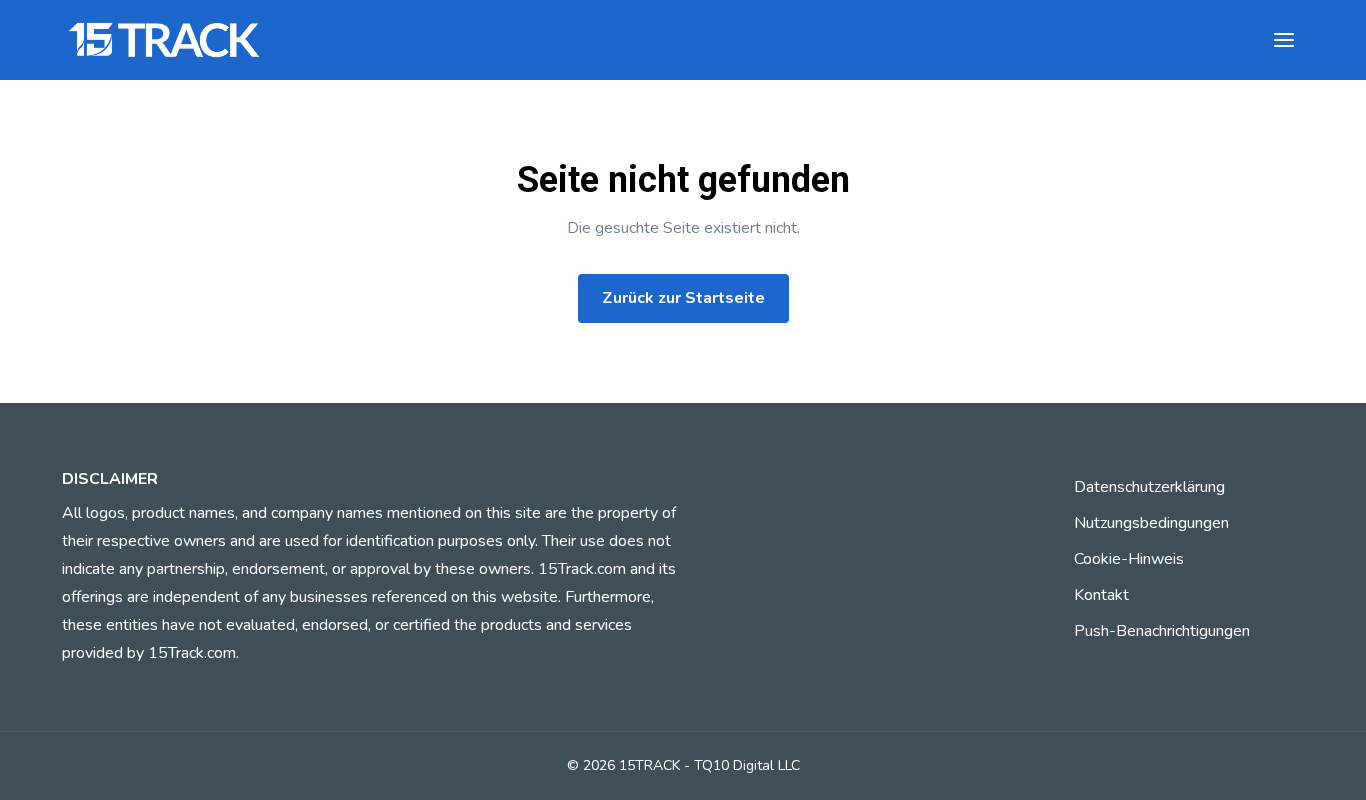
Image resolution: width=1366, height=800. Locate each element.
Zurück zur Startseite (683, 298)
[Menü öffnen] (1284, 40)
